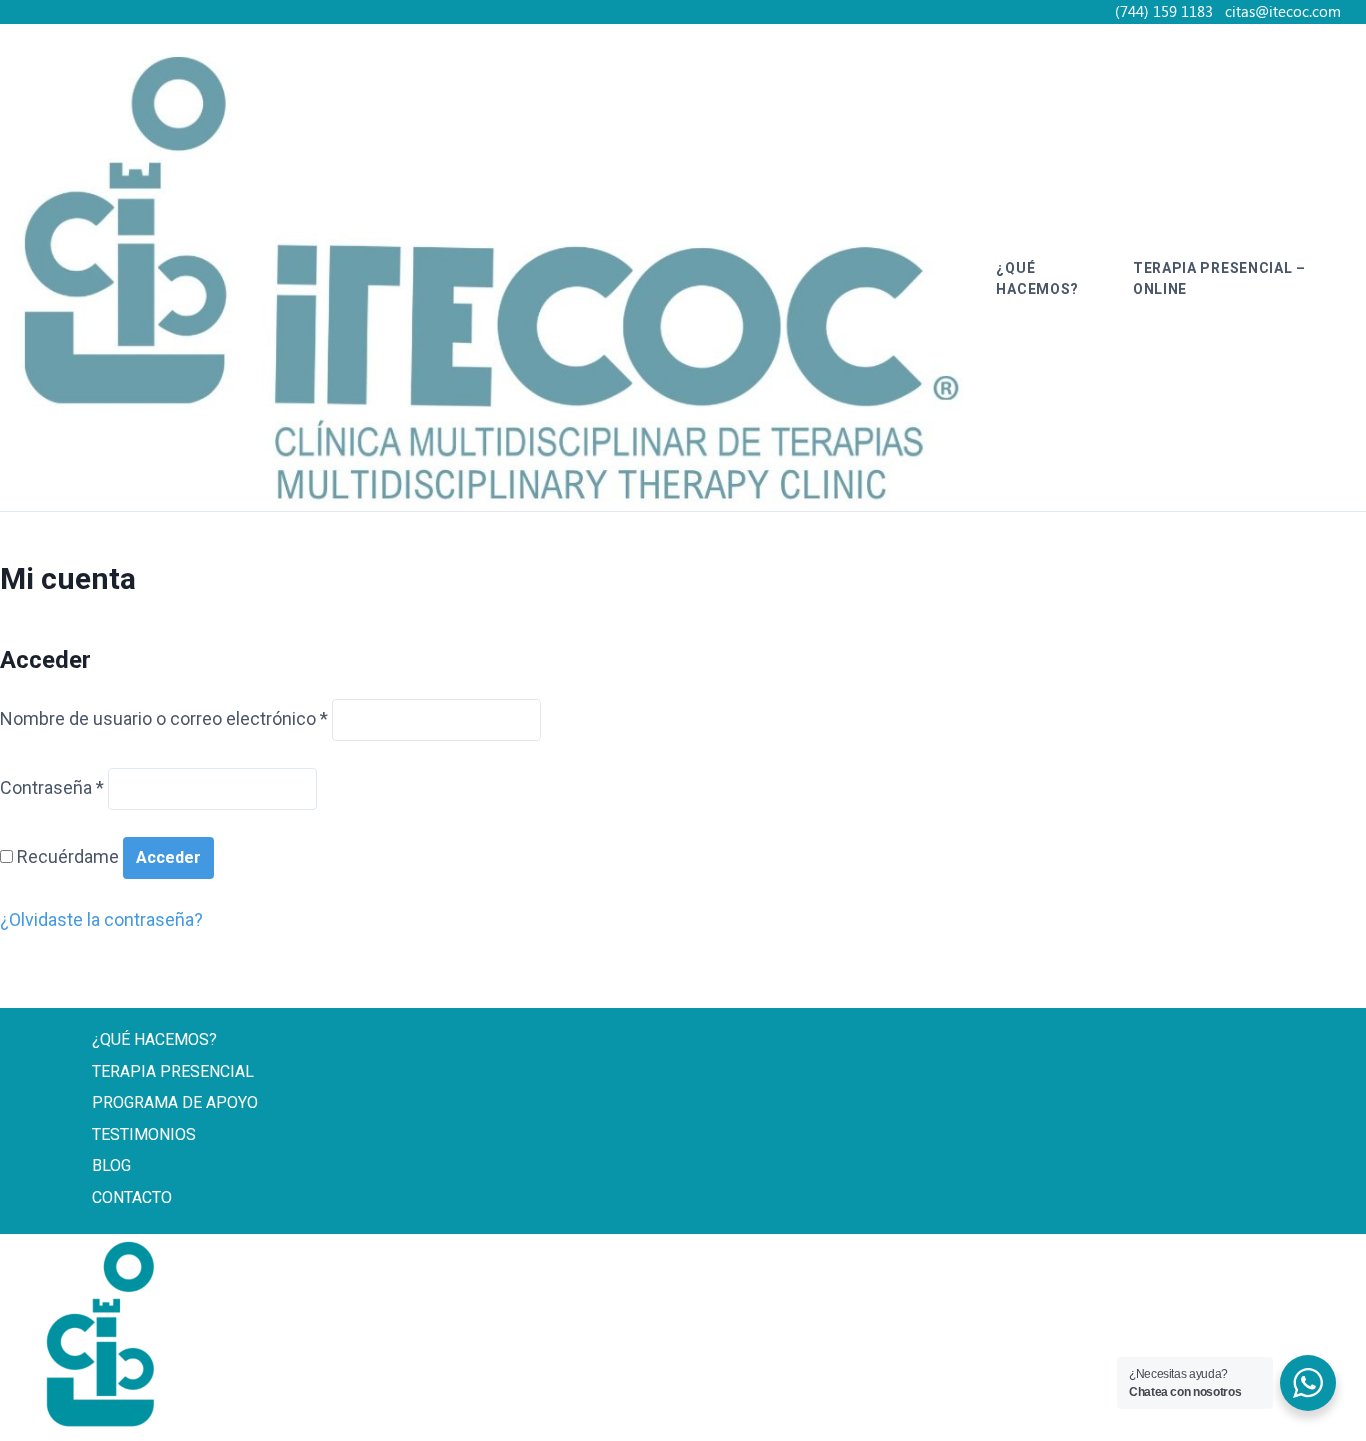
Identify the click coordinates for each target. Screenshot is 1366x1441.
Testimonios (144, 1134)
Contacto (132, 1197)
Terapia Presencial (173, 1071)
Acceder (168, 857)
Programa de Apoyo (175, 1102)
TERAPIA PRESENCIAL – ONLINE (1219, 278)
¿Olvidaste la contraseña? (101, 919)
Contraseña (52, 787)
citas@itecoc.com (1108, 1405)
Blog (111, 1165)
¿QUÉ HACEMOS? (1037, 278)
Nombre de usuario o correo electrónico (164, 718)
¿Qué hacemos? (154, 1039)
